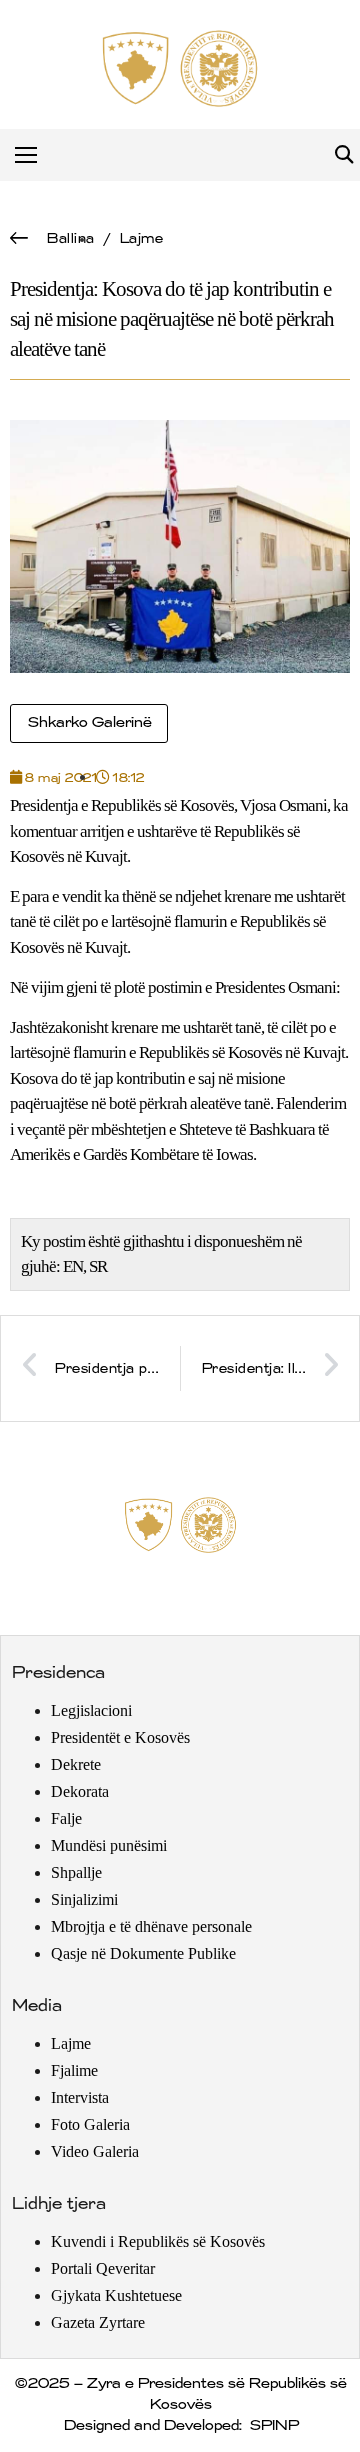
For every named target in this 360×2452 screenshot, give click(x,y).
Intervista (80, 2097)
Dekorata (80, 1791)
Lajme (141, 238)
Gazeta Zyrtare (98, 2322)
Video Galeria (95, 2151)
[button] (343, 155)
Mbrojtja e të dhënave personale (151, 1926)
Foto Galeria (90, 2124)
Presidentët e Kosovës (120, 1737)
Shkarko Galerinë (89, 723)
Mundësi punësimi (109, 1845)
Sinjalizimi (84, 1899)
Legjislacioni (91, 1710)
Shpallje (76, 1872)
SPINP (273, 2426)
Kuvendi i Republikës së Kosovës (158, 2241)
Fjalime (74, 2070)
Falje (66, 1818)
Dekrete (76, 1764)
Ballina (70, 238)
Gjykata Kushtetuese (116, 2295)
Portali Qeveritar (103, 2268)
